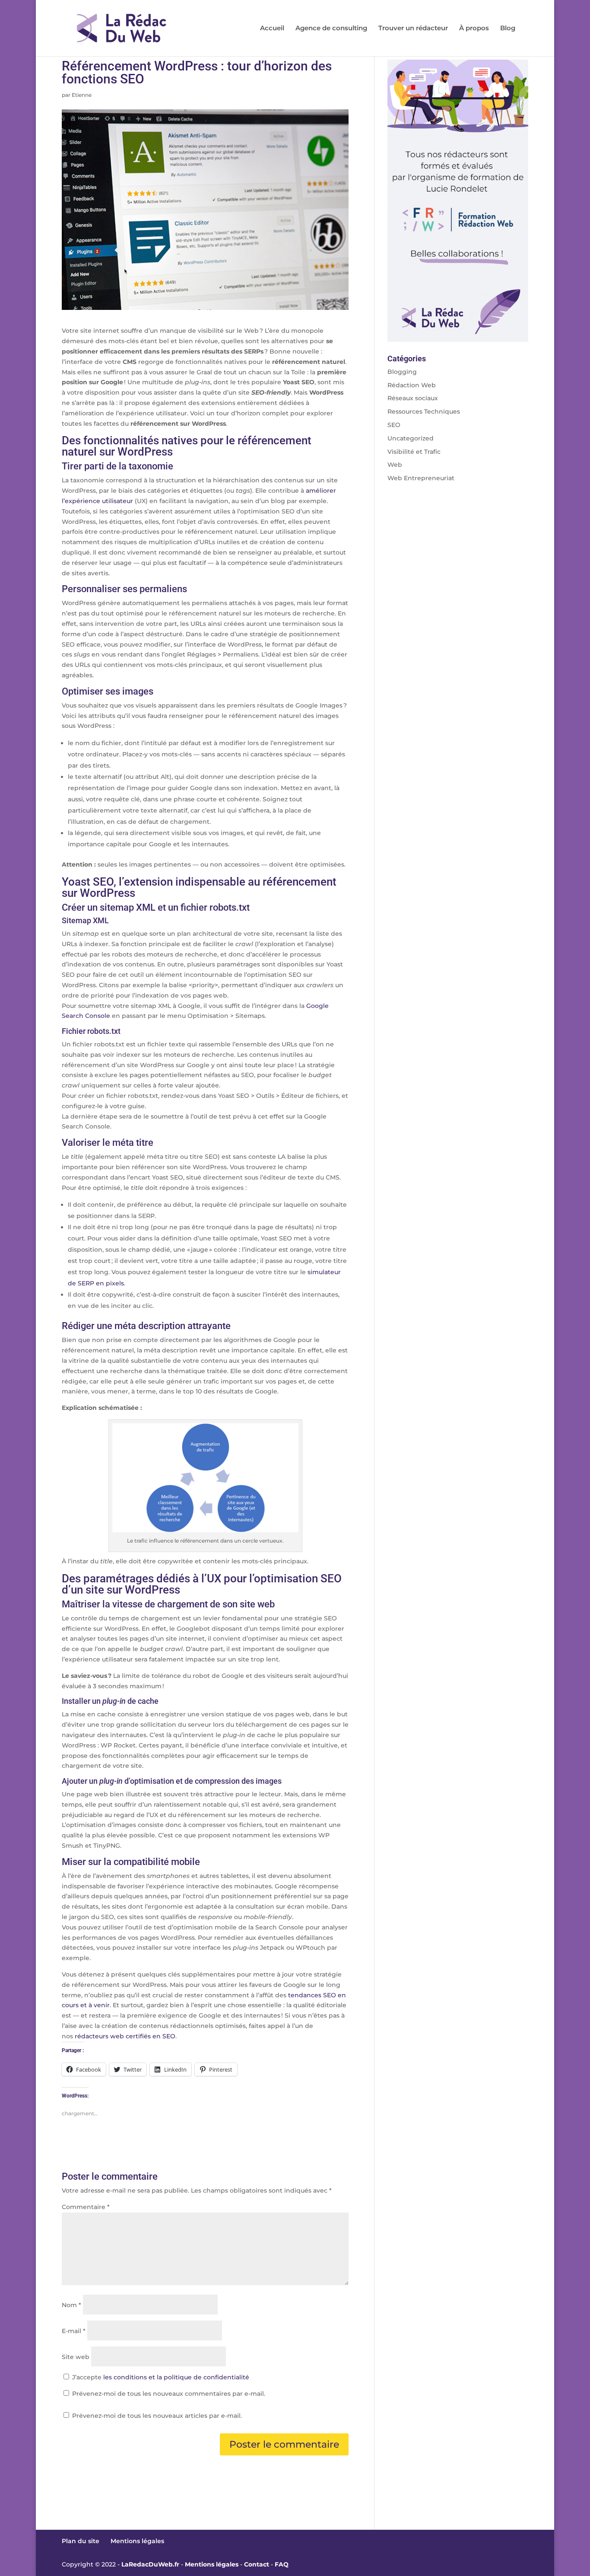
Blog (508, 29)
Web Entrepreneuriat (421, 478)
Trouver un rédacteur (413, 29)
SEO (394, 425)
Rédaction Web (412, 385)
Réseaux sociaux (413, 398)
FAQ (282, 2564)
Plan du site (81, 2541)
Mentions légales (137, 2541)
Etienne (82, 95)
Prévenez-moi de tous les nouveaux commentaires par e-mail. (169, 2394)
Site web (76, 2357)
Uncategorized (411, 438)
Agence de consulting (331, 29)
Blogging (402, 372)
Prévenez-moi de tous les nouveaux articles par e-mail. (157, 2416)
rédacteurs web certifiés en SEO (125, 2036)
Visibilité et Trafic (414, 452)
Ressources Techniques (424, 411)
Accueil (272, 29)
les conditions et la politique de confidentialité (176, 2377)
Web (395, 465)
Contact (257, 2564)
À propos (474, 29)
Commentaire (86, 2207)
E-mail (74, 2331)
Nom (71, 2305)
